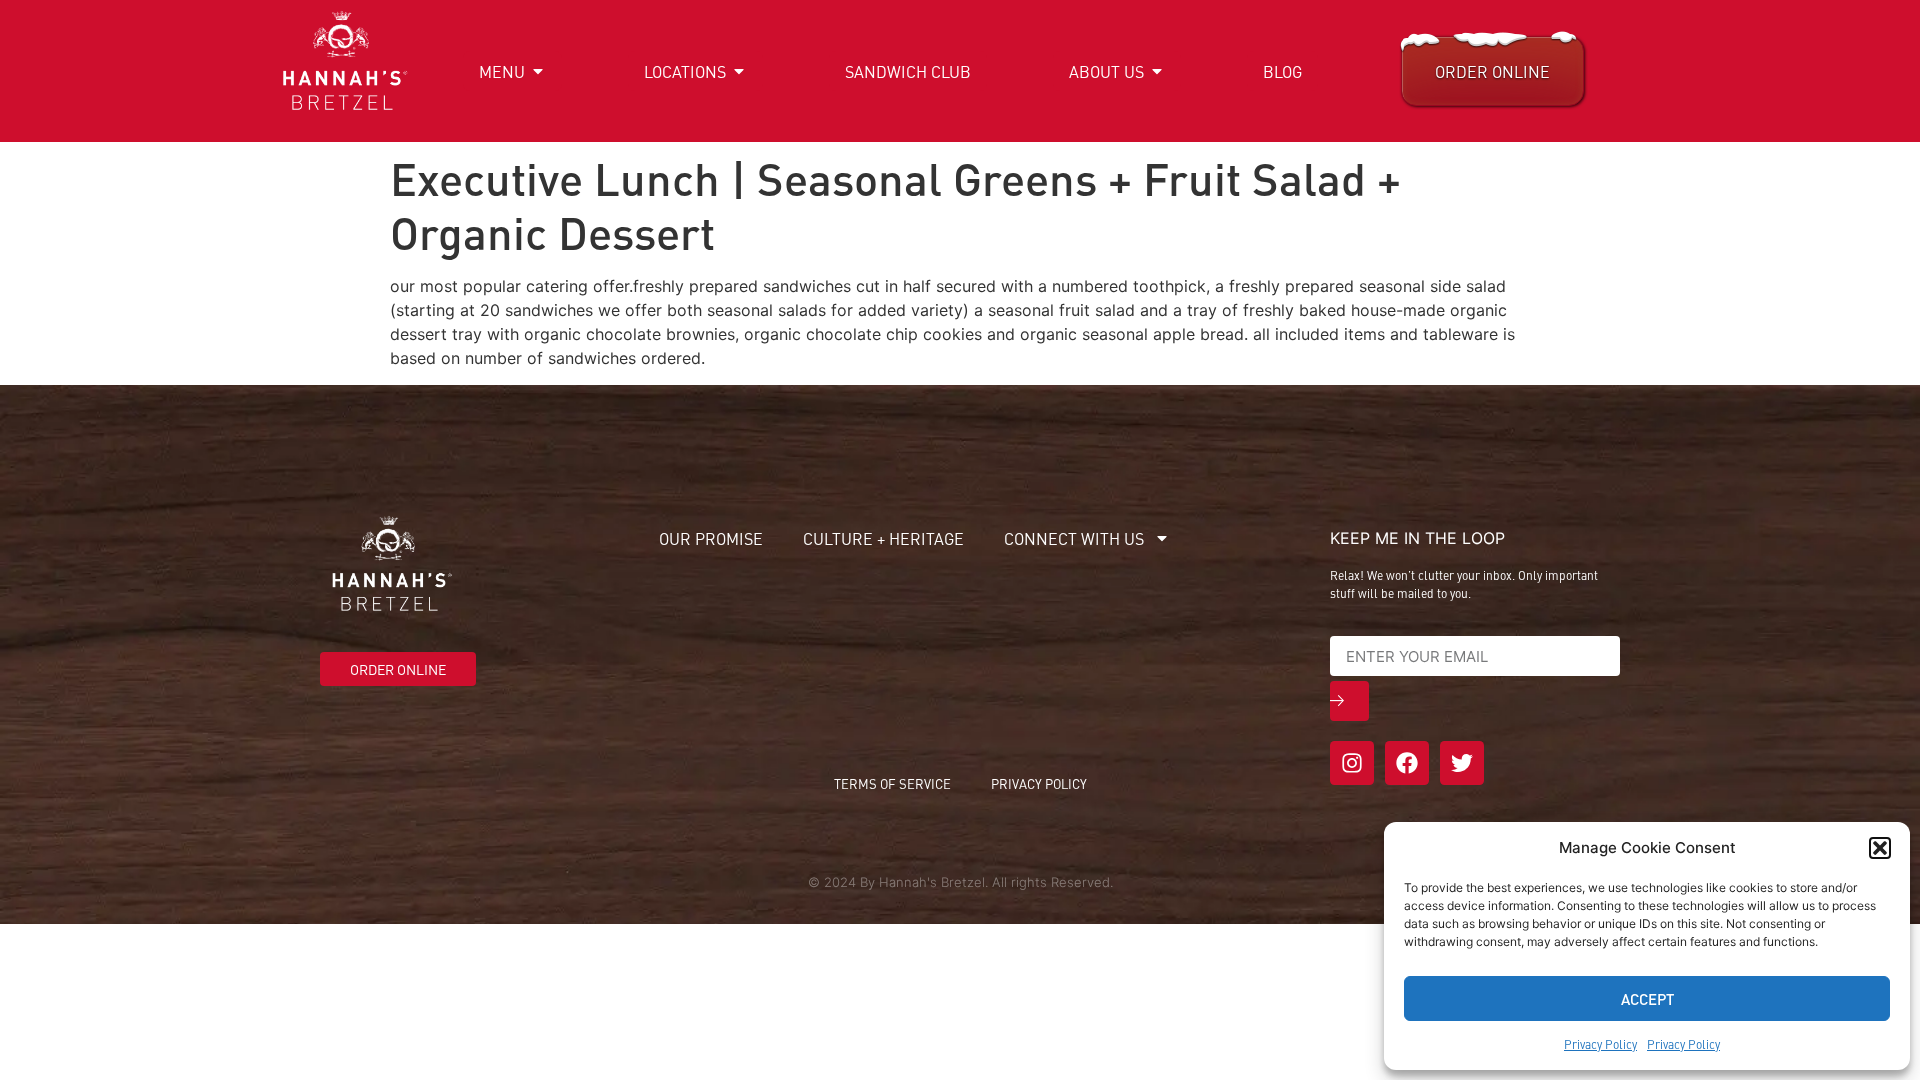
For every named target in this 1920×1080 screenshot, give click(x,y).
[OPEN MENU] (538, 71)
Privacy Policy (1600, 1044)
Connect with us (1074, 538)
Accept (1647, 998)
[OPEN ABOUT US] (1157, 71)
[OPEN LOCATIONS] (739, 71)
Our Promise (711, 538)
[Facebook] (1407, 763)
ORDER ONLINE (1492, 71)
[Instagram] (1352, 763)
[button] (1880, 848)
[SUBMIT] (1349, 701)
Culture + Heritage (883, 538)
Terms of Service (892, 783)
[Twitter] (1462, 763)
